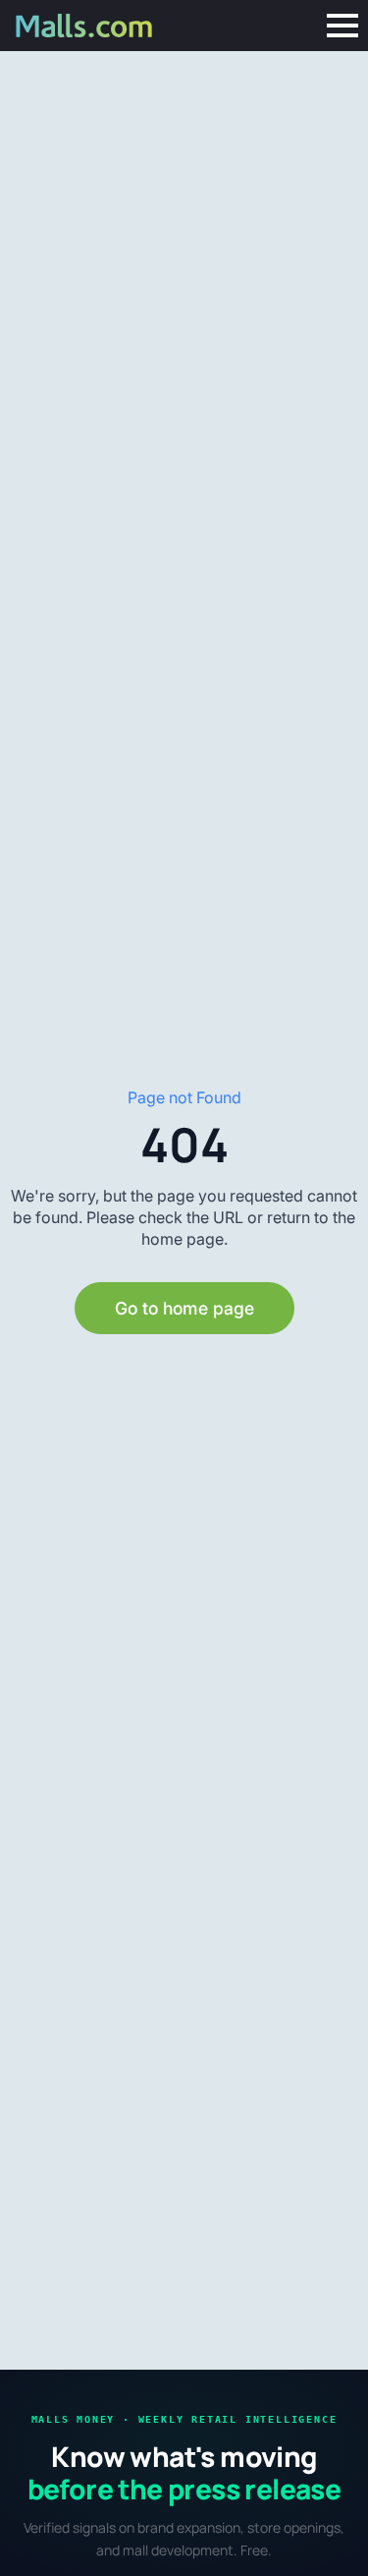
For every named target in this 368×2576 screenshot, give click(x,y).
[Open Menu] (342, 26)
